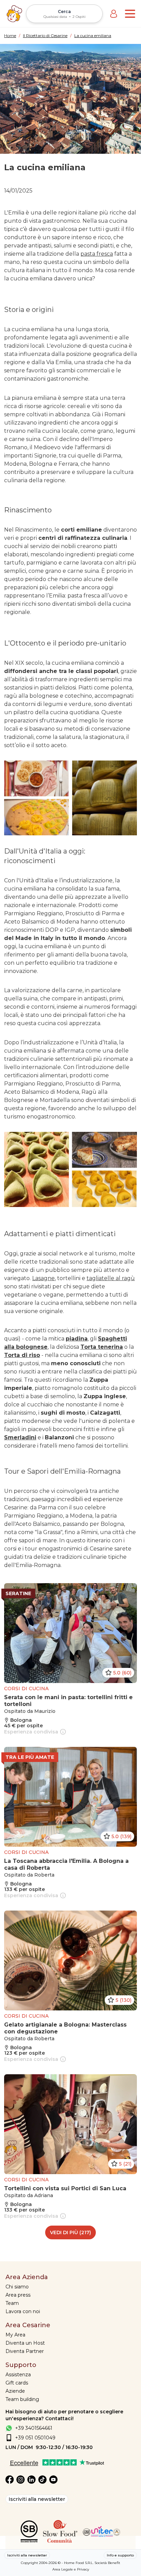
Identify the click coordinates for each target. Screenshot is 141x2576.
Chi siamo (17, 2287)
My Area (15, 2335)
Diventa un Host (25, 2343)
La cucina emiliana (93, 36)
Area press (18, 2295)
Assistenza (18, 2375)
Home (10, 36)
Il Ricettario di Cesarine (45, 36)
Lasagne (43, 1278)
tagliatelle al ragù (111, 1278)
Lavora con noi (23, 2311)
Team (12, 2303)
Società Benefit (107, 2563)
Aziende (15, 2391)
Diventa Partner (25, 2351)
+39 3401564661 (34, 2428)
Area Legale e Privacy (71, 2569)
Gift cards (17, 2383)
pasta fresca (97, 254)
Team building (22, 2399)
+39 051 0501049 (35, 2438)
